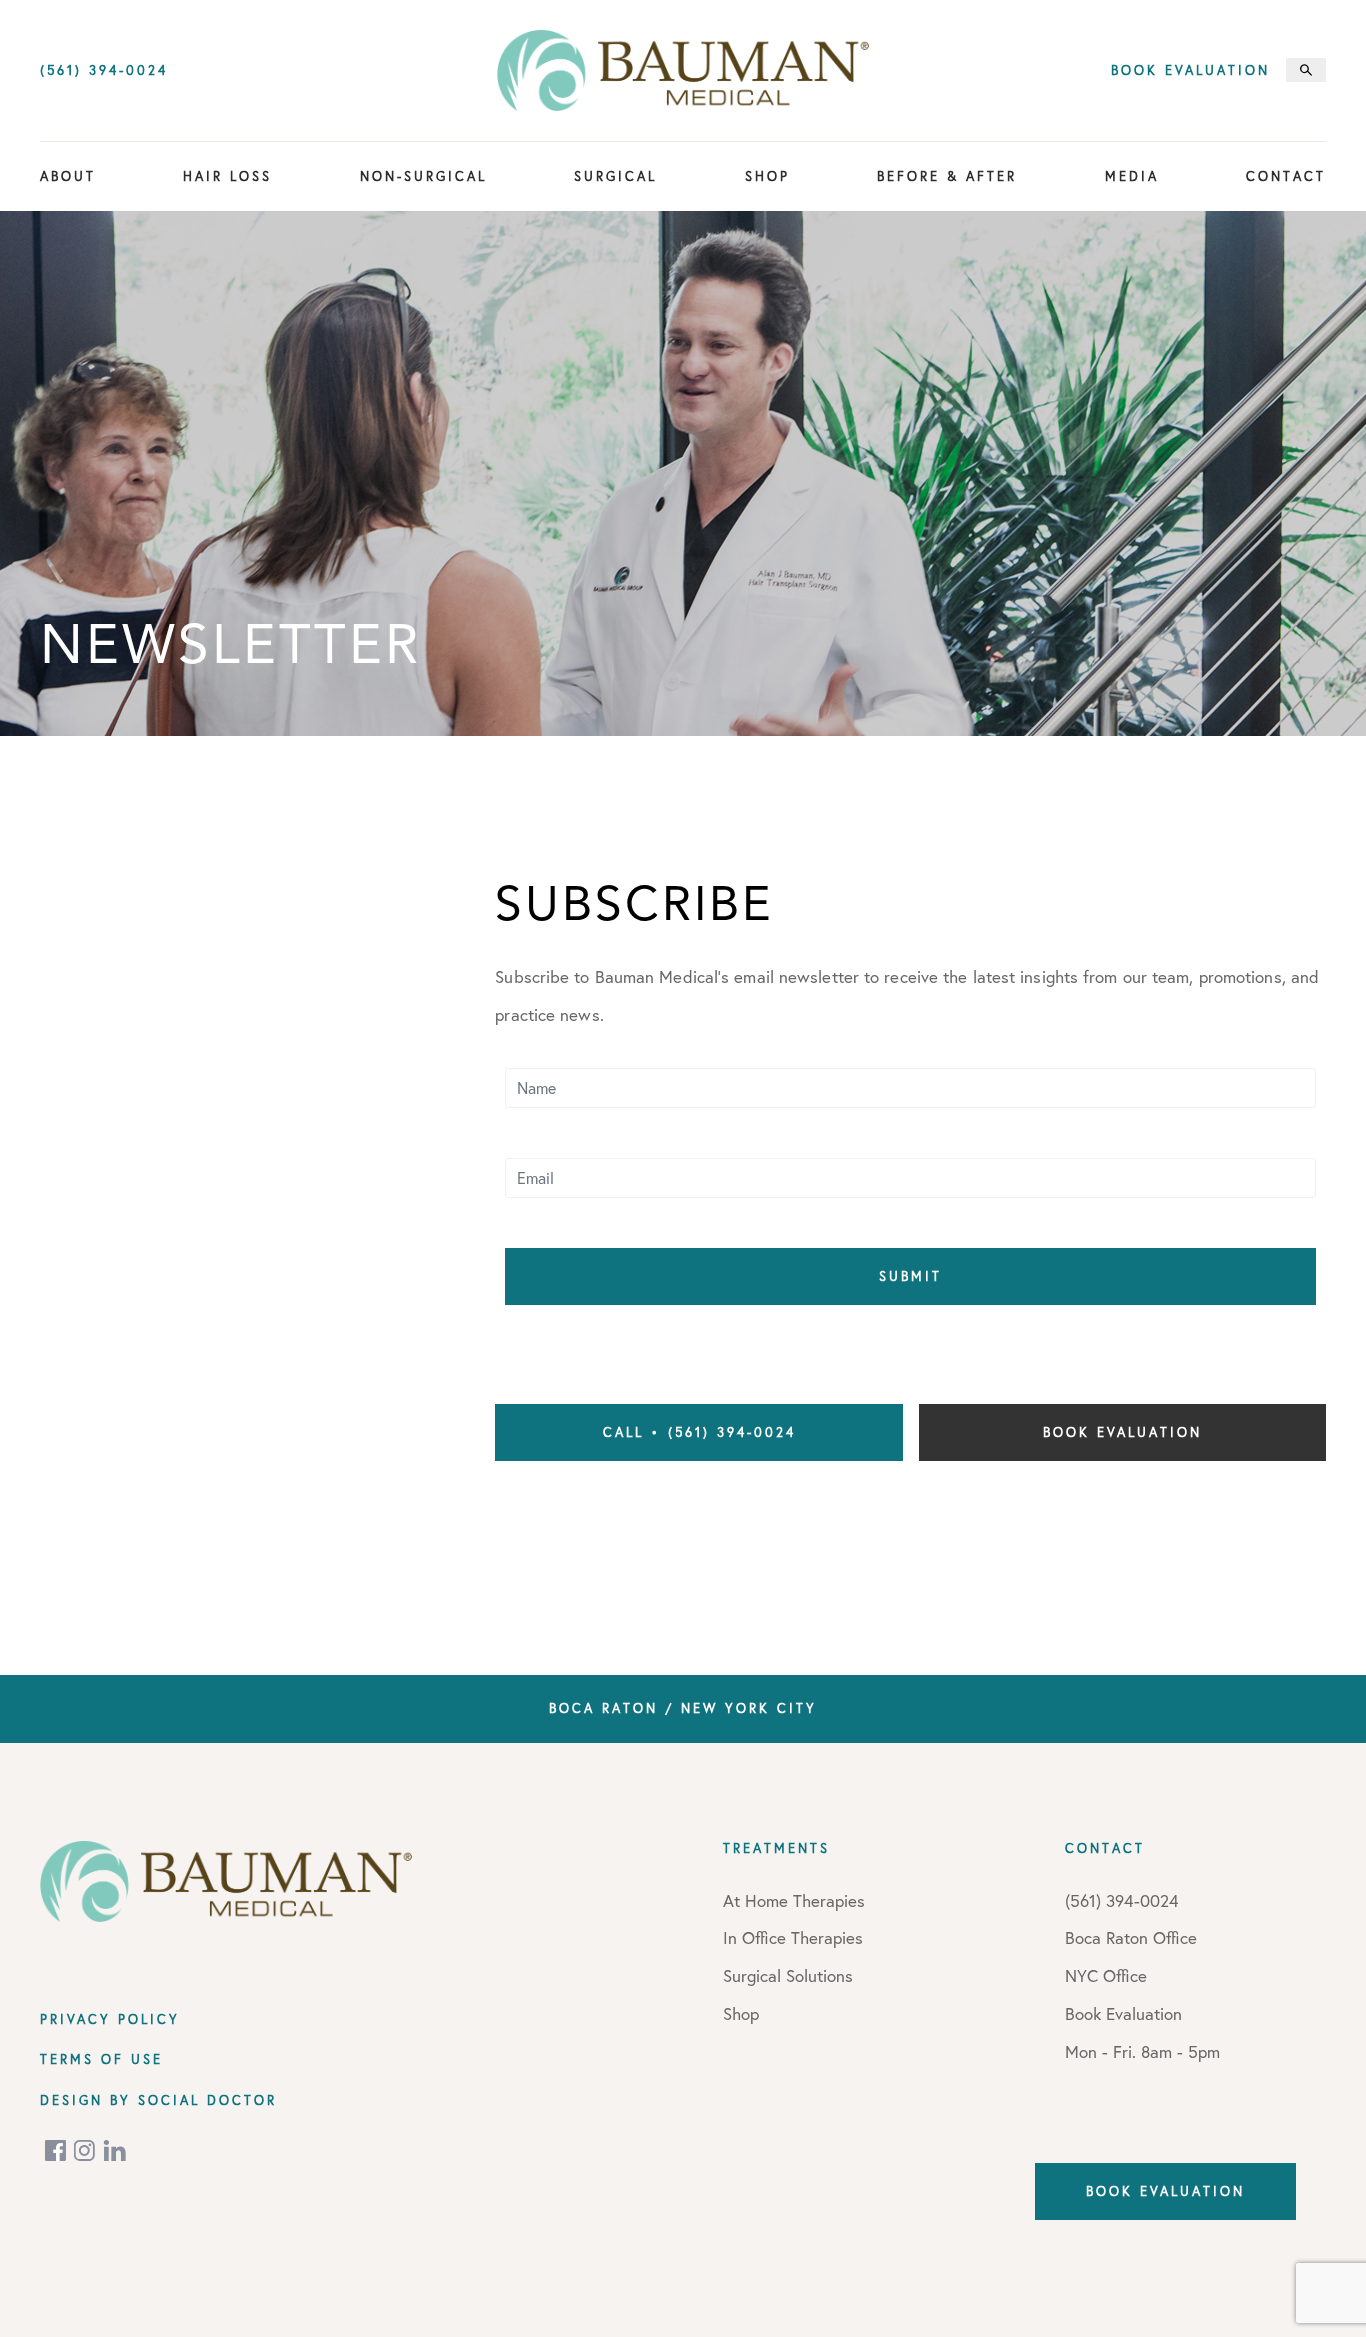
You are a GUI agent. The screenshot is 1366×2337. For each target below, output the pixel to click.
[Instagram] (86, 2150)
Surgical (615, 176)
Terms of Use (101, 2059)
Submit (910, 1276)
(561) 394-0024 (104, 70)
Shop (767, 176)
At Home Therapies (794, 1900)
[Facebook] (57, 2150)
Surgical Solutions (788, 1975)
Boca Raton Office (1131, 1937)
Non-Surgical (423, 176)
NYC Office (1106, 1975)
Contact (1286, 176)
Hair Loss (227, 176)
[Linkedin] (115, 2150)
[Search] (1306, 70)
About (68, 176)
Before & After (947, 176)
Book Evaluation (1190, 70)
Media (1132, 176)
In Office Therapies (793, 1937)
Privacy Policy (110, 2019)
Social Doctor (207, 2100)
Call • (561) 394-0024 (699, 1432)
